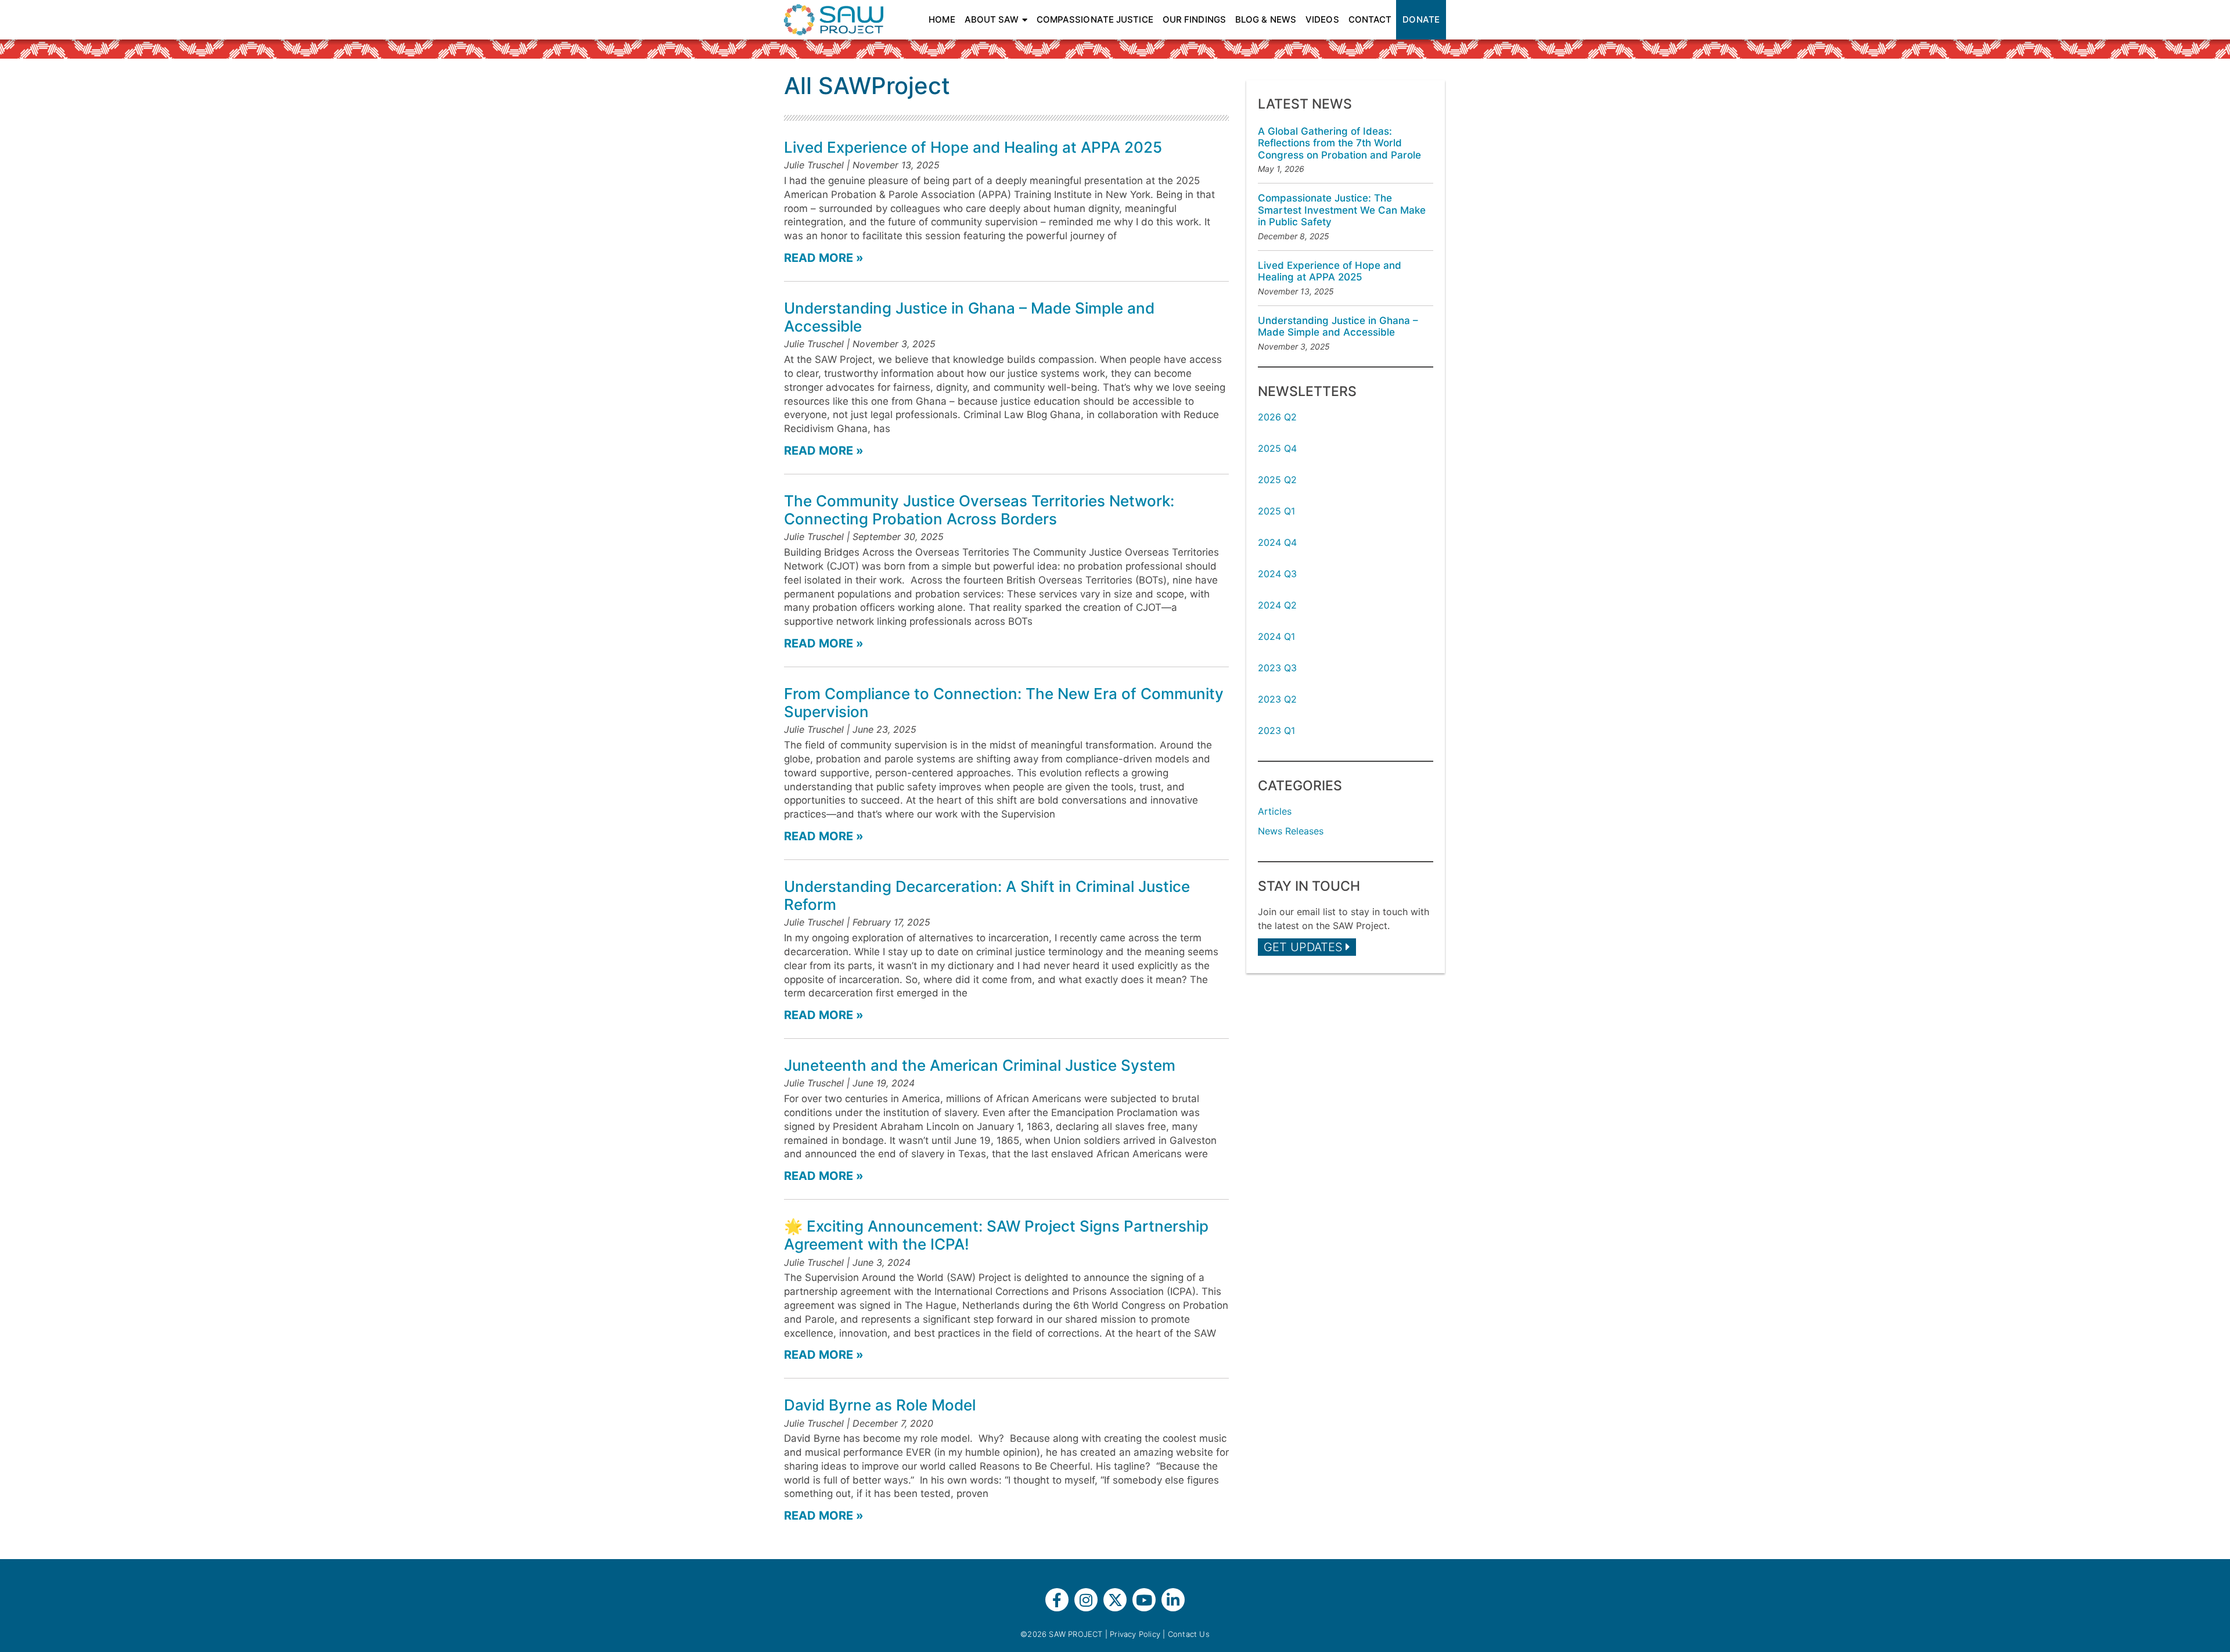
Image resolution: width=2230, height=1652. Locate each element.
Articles (1275, 811)
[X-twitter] (1115, 1600)
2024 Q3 (1277, 574)
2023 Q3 (1277, 668)
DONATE (1421, 19)
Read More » (824, 258)
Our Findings (1194, 19)
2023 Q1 (1276, 730)
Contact (1370, 19)
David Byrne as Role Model (880, 1405)
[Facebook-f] (1057, 1600)
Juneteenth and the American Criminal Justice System (980, 1065)
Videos (1322, 19)
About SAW (992, 19)
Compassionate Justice (1095, 19)
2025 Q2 (1277, 480)
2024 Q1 (1276, 636)
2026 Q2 (1277, 417)
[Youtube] (1144, 1600)
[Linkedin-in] (1173, 1600)
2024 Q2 (1277, 605)
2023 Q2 (1277, 699)
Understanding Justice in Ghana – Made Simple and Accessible (1338, 326)
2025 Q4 (1277, 448)
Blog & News (1266, 19)
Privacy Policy (1135, 1634)
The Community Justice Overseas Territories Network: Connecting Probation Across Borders (979, 510)
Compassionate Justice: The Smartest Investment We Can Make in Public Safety (1342, 210)
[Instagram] (1086, 1600)
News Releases (1291, 831)
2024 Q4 (1277, 542)
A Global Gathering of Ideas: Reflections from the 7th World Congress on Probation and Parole (1339, 143)
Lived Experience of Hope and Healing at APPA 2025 (973, 147)
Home (942, 19)
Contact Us (1189, 1634)
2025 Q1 (1276, 511)
